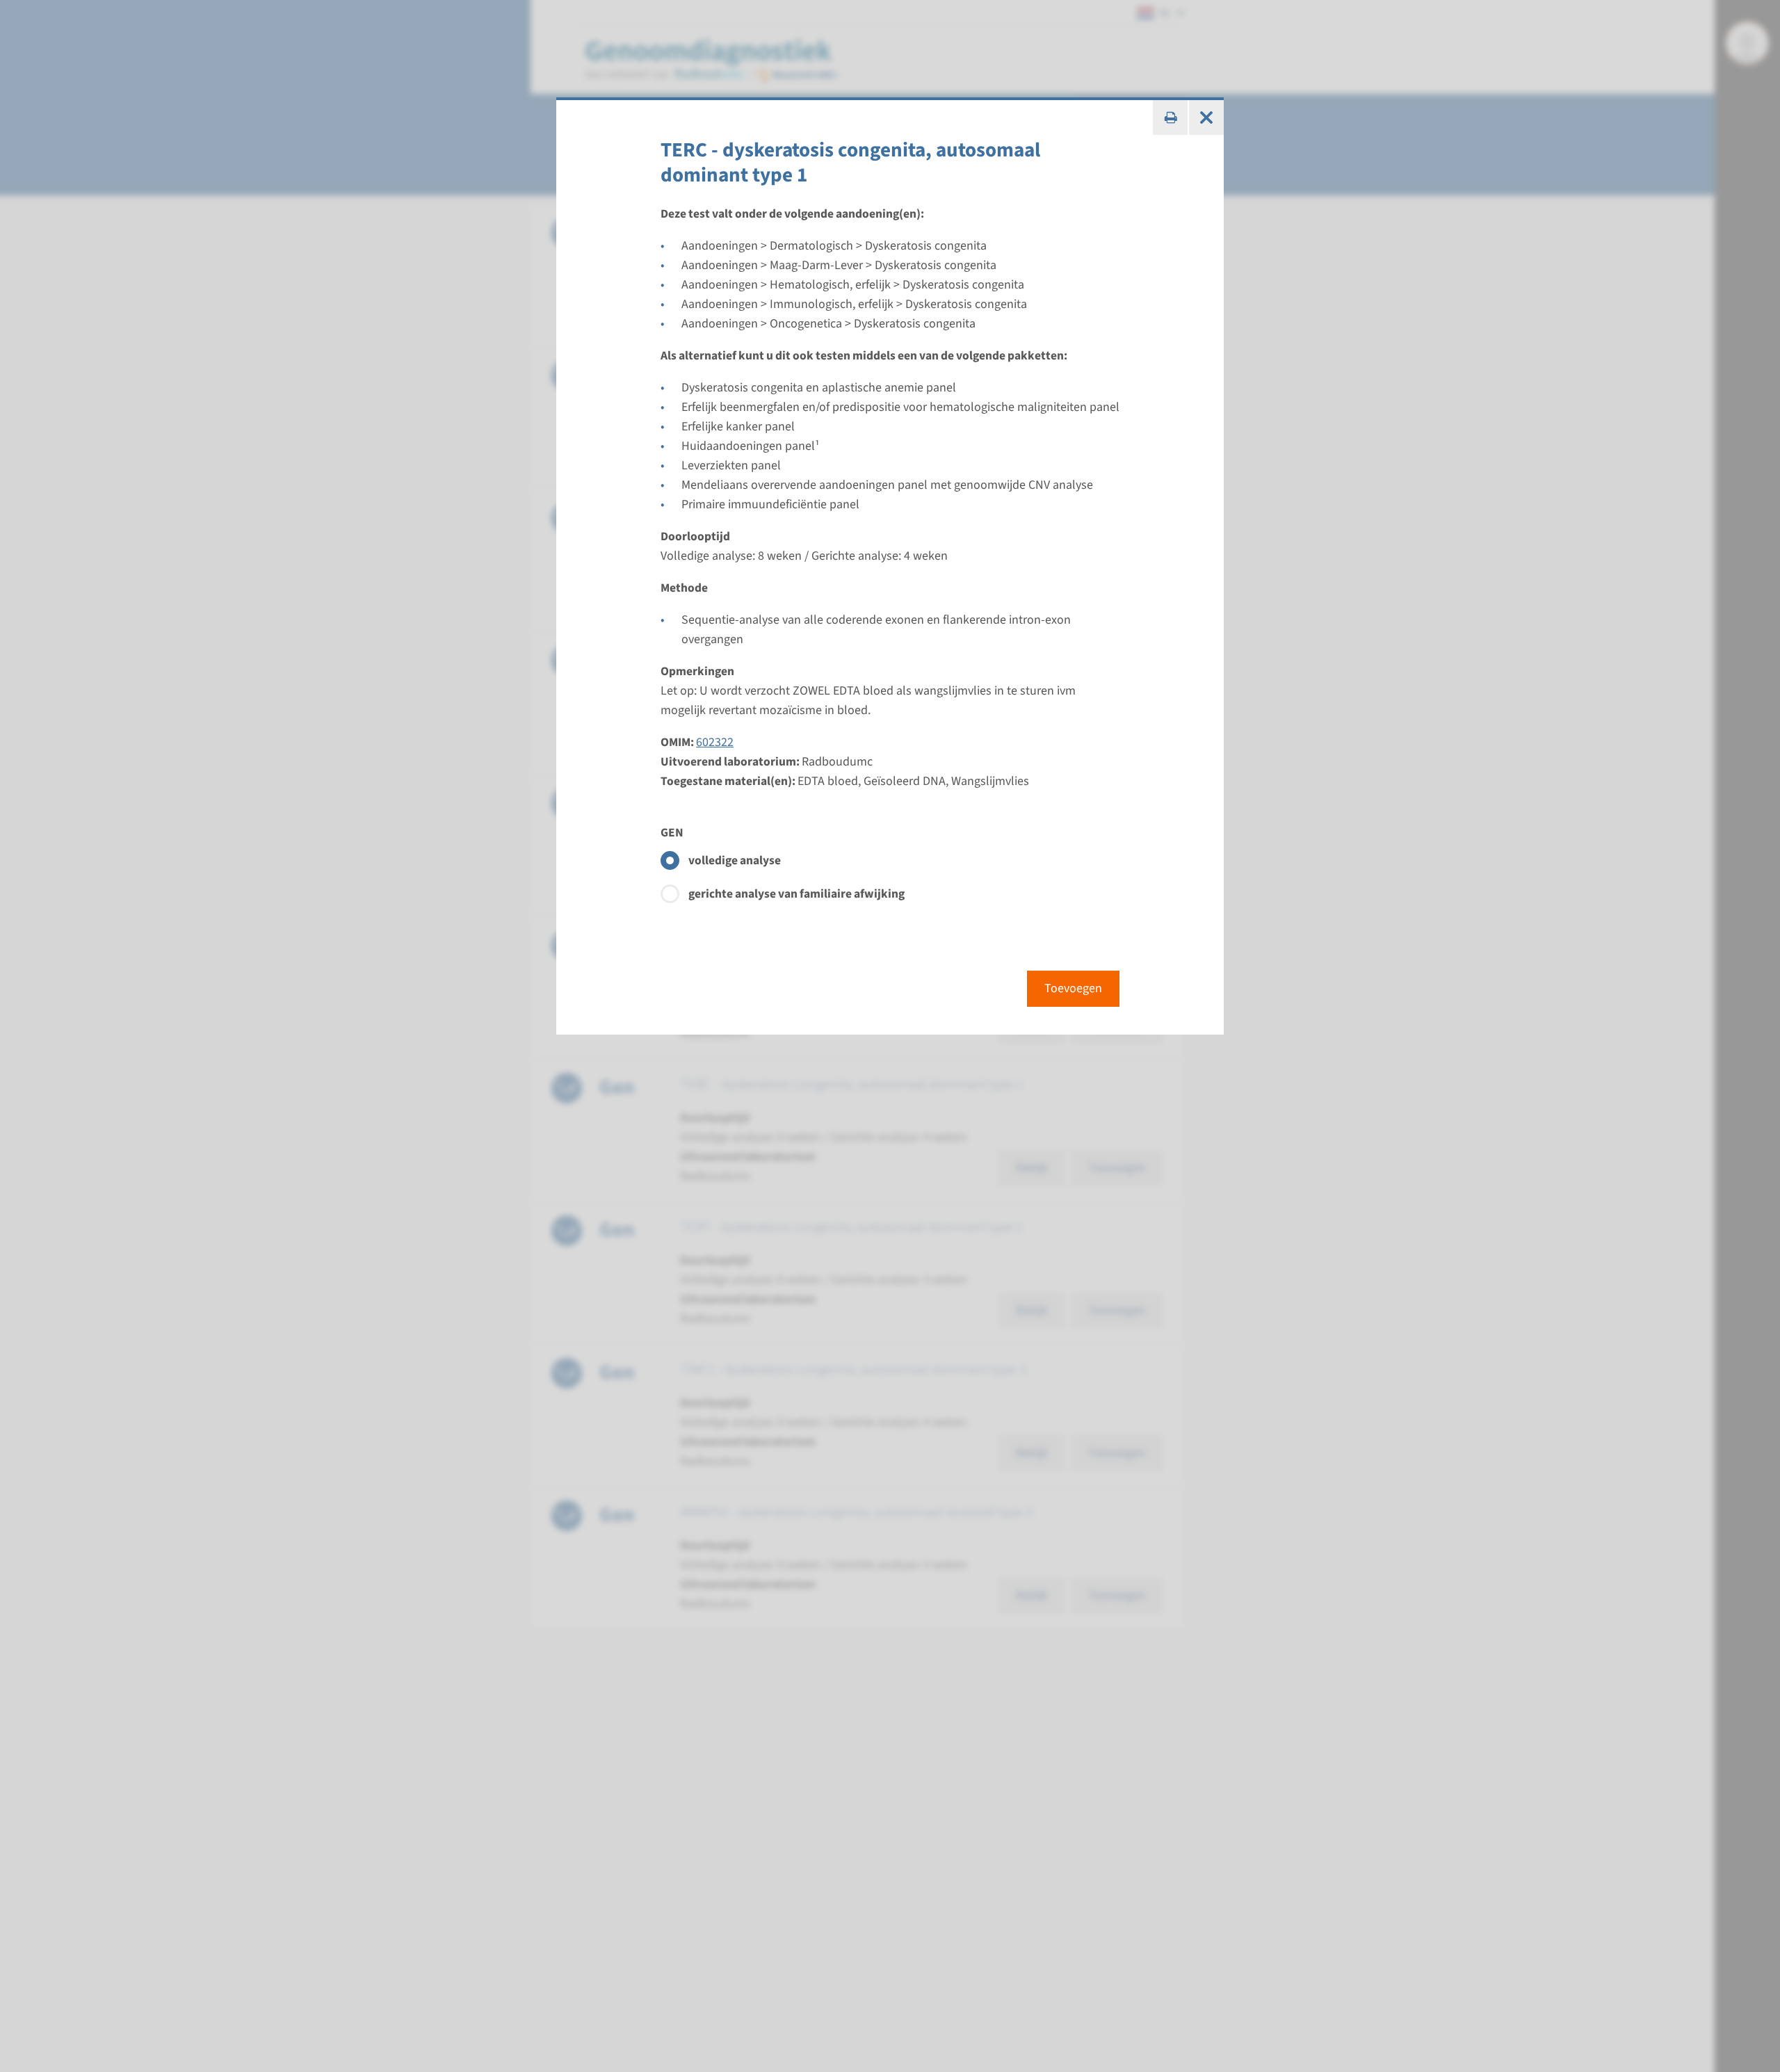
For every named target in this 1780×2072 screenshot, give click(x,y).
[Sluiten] (1206, 118)
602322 (715, 742)
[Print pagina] (1170, 118)
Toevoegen (1073, 988)
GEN (672, 833)
